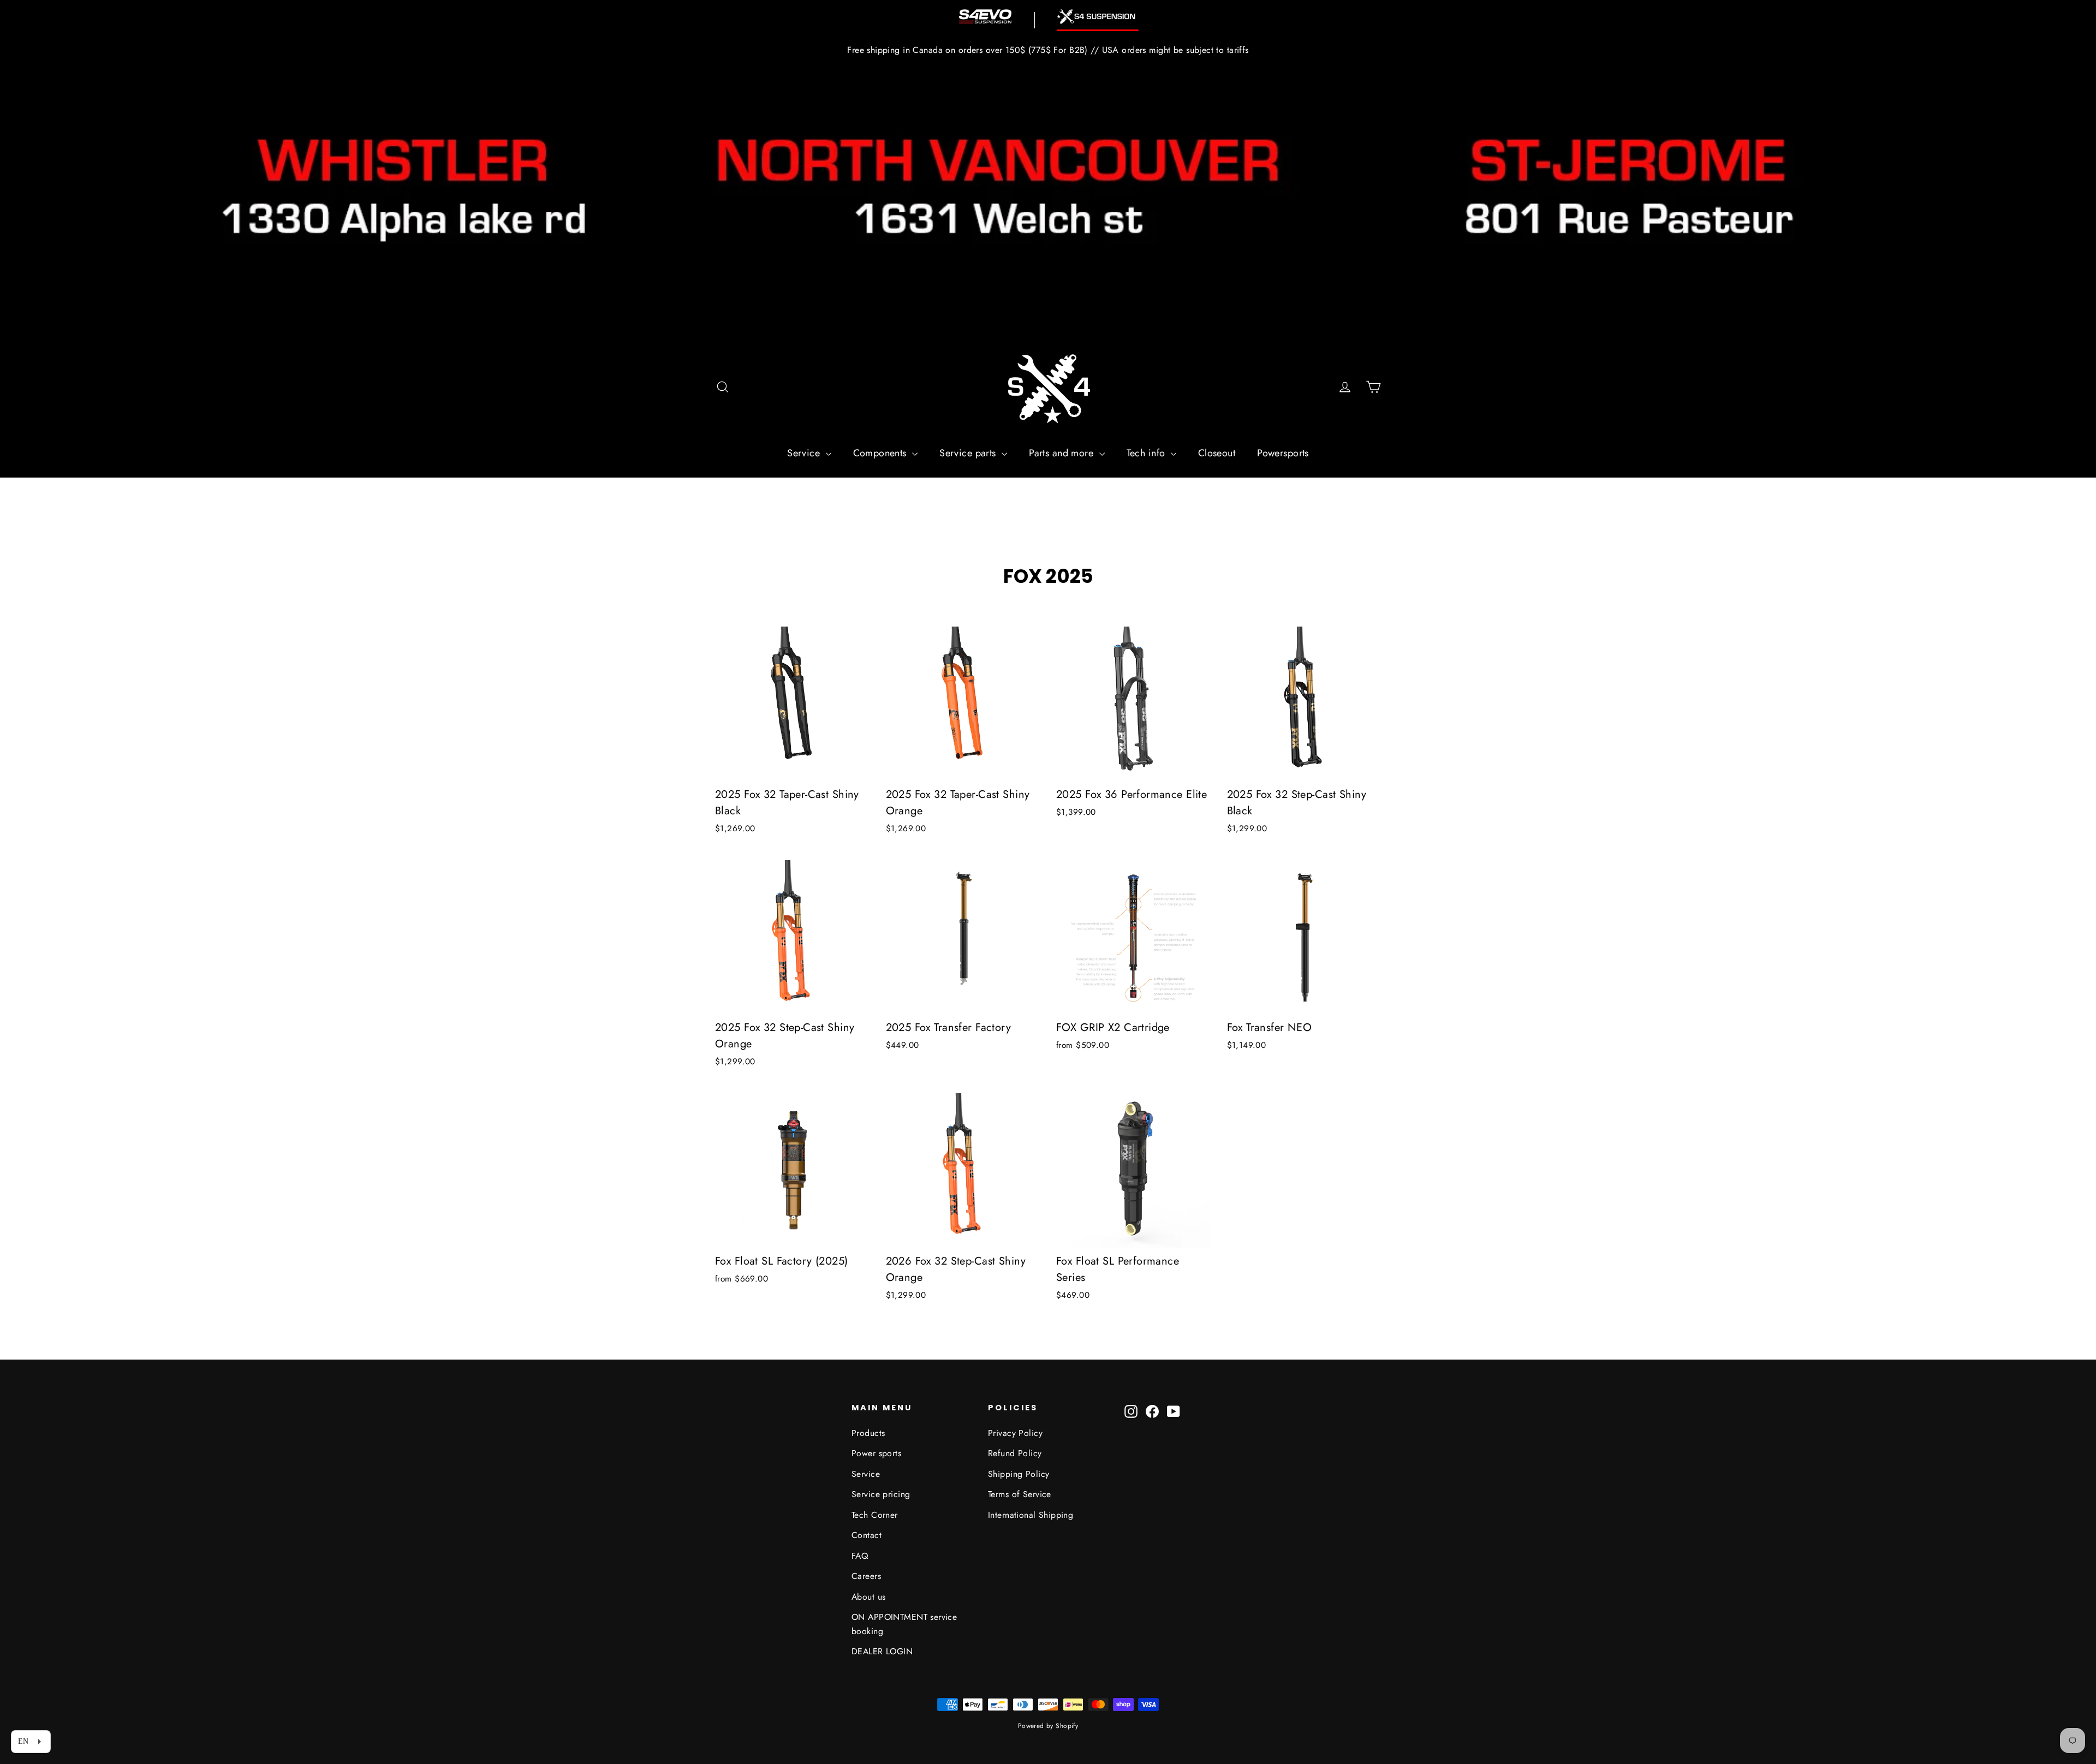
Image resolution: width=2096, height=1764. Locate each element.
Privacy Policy (1015, 1433)
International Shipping (1031, 1515)
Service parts (969, 453)
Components (882, 453)
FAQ (860, 1556)
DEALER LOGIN (882, 1651)
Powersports (1283, 453)
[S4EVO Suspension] (985, 16)
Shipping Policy (1019, 1474)
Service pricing (881, 1494)
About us (868, 1597)
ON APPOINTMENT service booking (904, 1624)
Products (868, 1433)
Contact (867, 1535)
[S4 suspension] (1098, 17)
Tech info (1147, 453)
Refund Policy (1015, 1453)
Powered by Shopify (1048, 1726)
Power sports (876, 1453)
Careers (866, 1576)
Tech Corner (875, 1515)
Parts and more (1062, 453)
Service (805, 453)
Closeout (1217, 453)
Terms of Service (1020, 1494)
